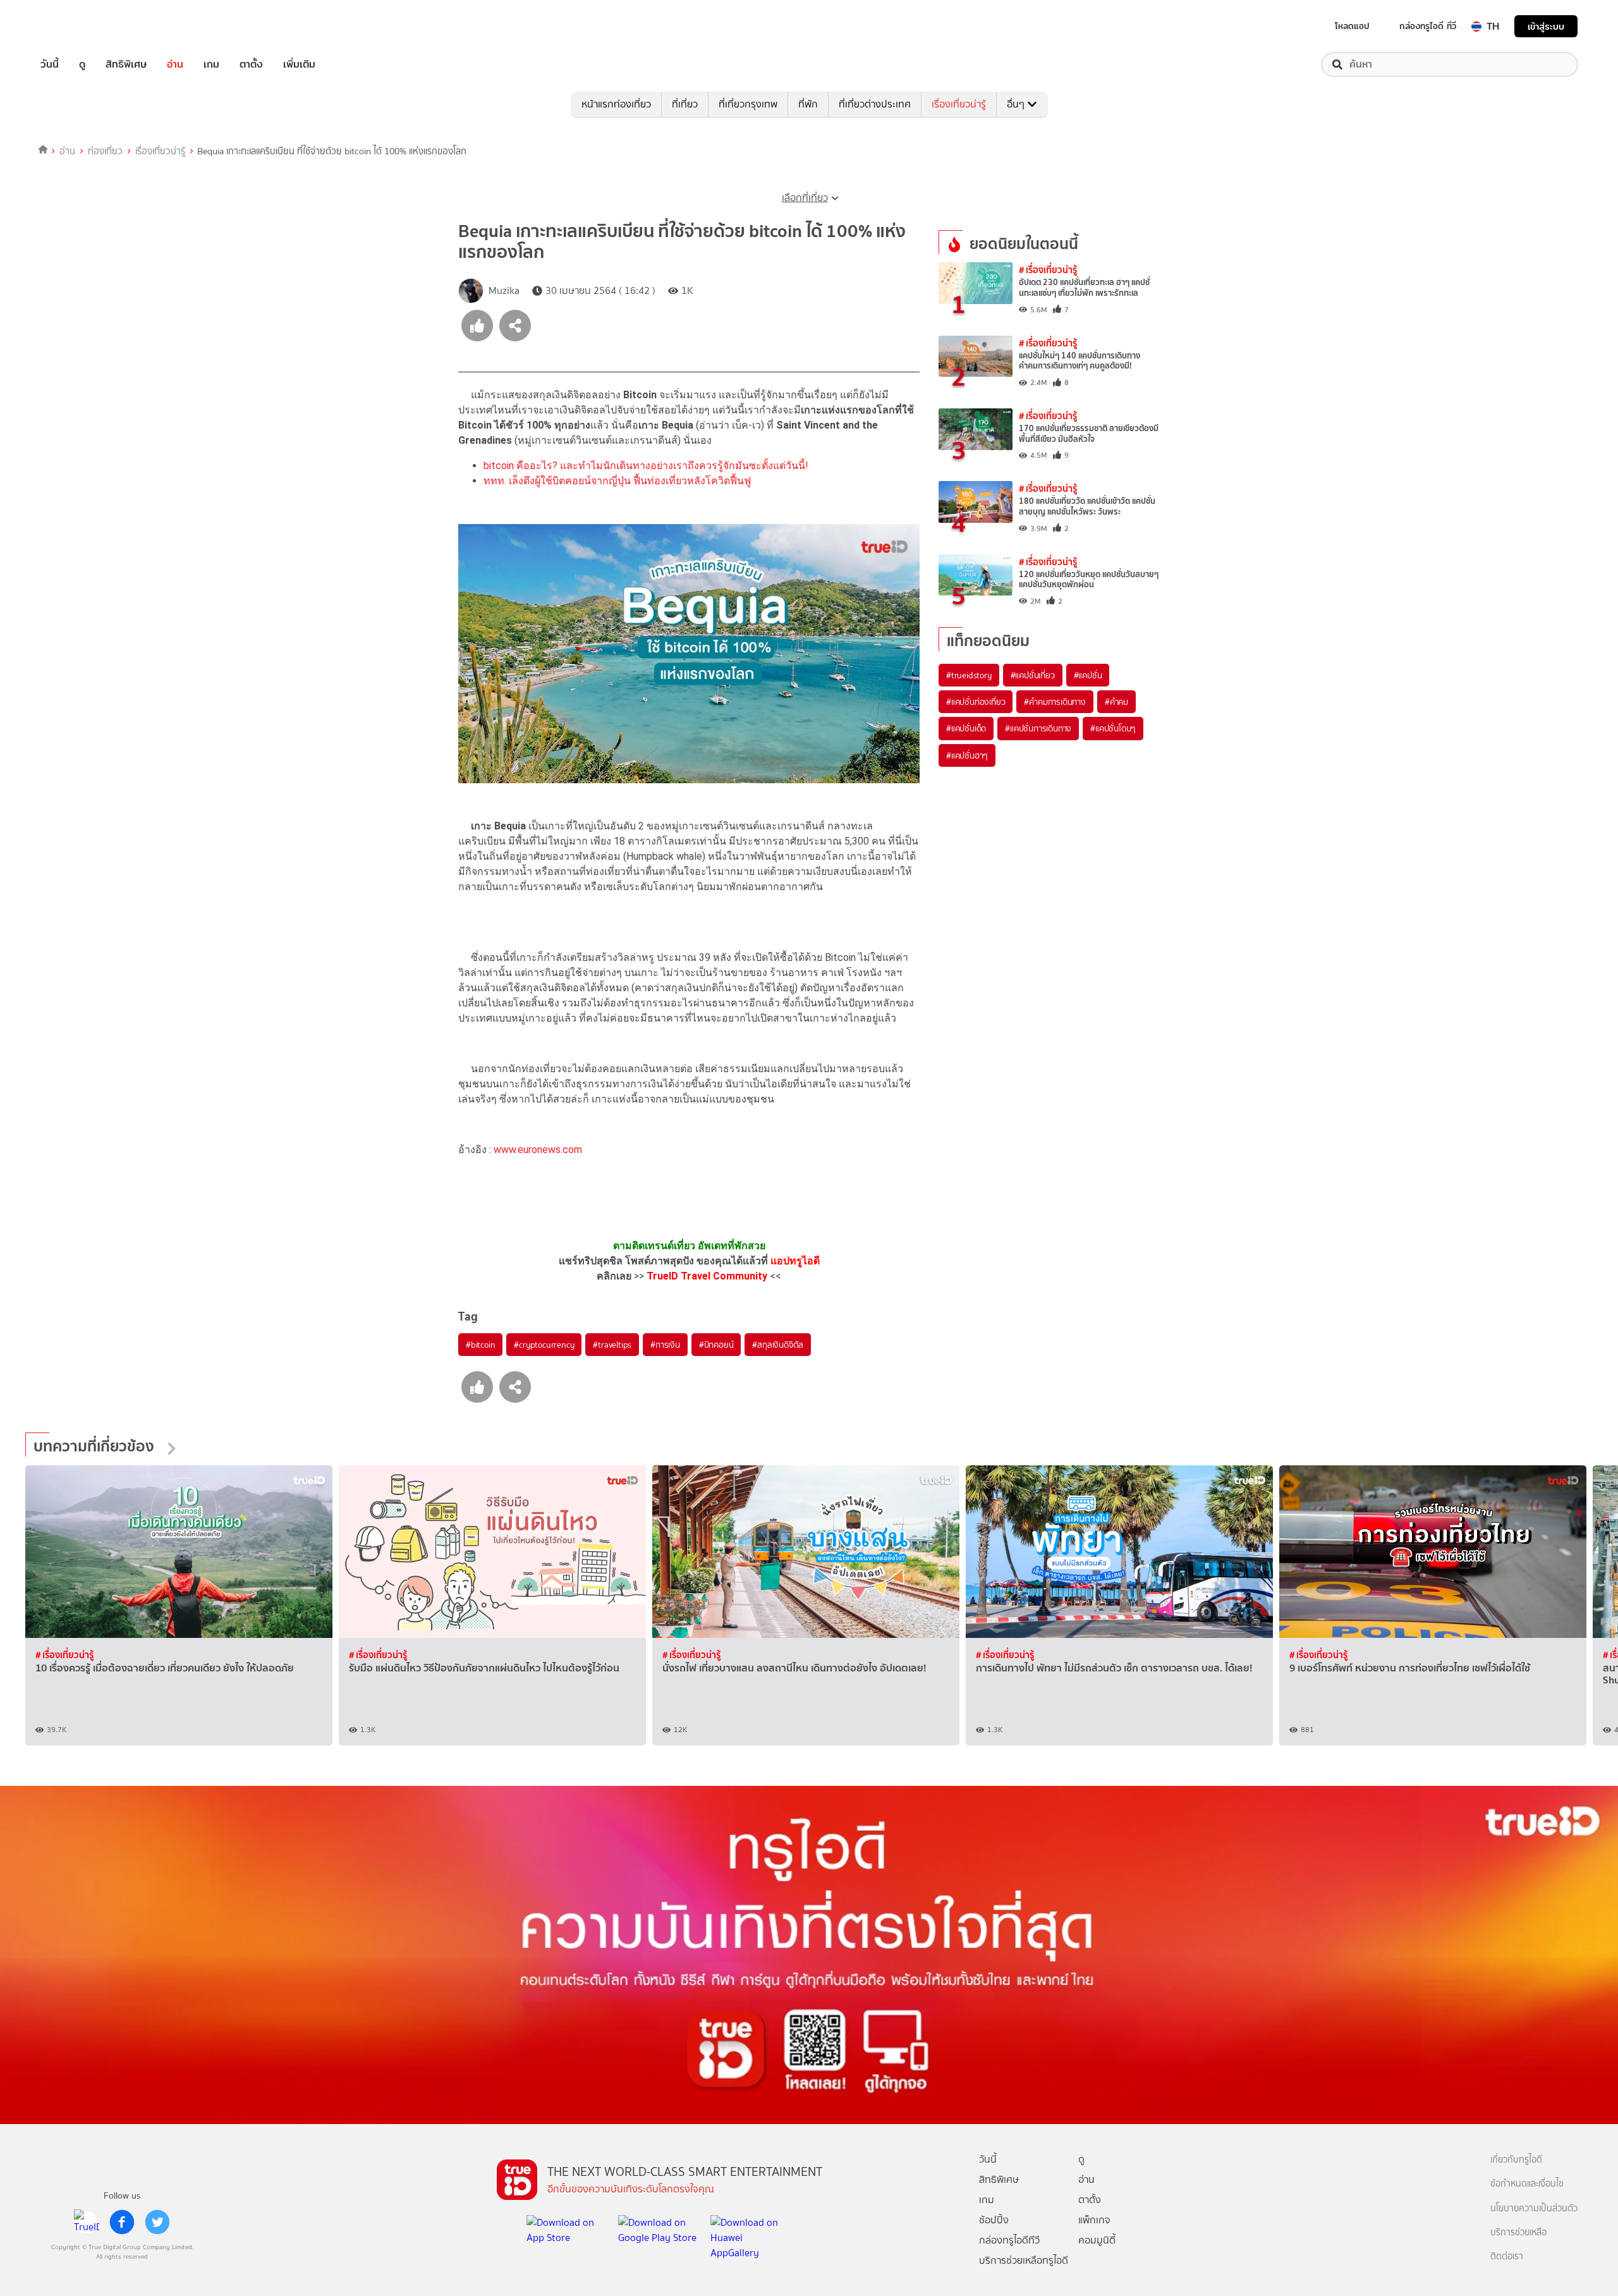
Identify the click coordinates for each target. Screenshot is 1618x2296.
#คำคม (1116, 702)
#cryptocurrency (544, 1345)
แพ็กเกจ (1094, 2220)
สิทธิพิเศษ (126, 64)
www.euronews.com (538, 1150)
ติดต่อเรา (1507, 2256)
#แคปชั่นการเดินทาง (1038, 728)
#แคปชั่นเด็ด (966, 728)
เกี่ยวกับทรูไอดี (1516, 2160)
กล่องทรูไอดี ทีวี (1428, 26)
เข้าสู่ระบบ (1546, 26)
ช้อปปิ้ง (994, 2220)
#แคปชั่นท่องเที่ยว (976, 702)
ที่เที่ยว (685, 104)
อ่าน (175, 64)
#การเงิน (665, 1345)
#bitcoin (480, 1345)
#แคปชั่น (1088, 675)
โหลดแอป (1352, 26)
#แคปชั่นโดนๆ (1113, 728)
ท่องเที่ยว (105, 151)
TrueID (78, 26)
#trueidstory (969, 675)
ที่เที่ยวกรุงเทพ (748, 104)
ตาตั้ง (251, 64)
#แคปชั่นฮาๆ (967, 755)
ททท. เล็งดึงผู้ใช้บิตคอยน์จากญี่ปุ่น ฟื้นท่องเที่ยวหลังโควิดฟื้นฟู (617, 481)
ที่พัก (808, 104)
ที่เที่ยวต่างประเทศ (875, 104)
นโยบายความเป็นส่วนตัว (1534, 2208)
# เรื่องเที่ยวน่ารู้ (1048, 270)
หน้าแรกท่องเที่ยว (616, 104)
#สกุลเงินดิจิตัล (778, 1345)
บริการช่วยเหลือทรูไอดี (1024, 2260)
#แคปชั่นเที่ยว (1033, 675)
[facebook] (122, 2222)
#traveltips (612, 1345)
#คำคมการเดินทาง (1055, 702)
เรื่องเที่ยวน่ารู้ (959, 104)
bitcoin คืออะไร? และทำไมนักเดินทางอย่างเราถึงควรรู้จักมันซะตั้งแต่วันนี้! (646, 466)
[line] (87, 2222)
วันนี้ (50, 64)
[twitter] (157, 2222)
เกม (211, 64)
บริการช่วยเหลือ (1518, 2232)
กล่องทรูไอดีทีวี (1009, 2240)
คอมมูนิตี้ (1097, 2240)
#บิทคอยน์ (716, 1345)
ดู (82, 64)
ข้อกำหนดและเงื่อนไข (1527, 2184)
